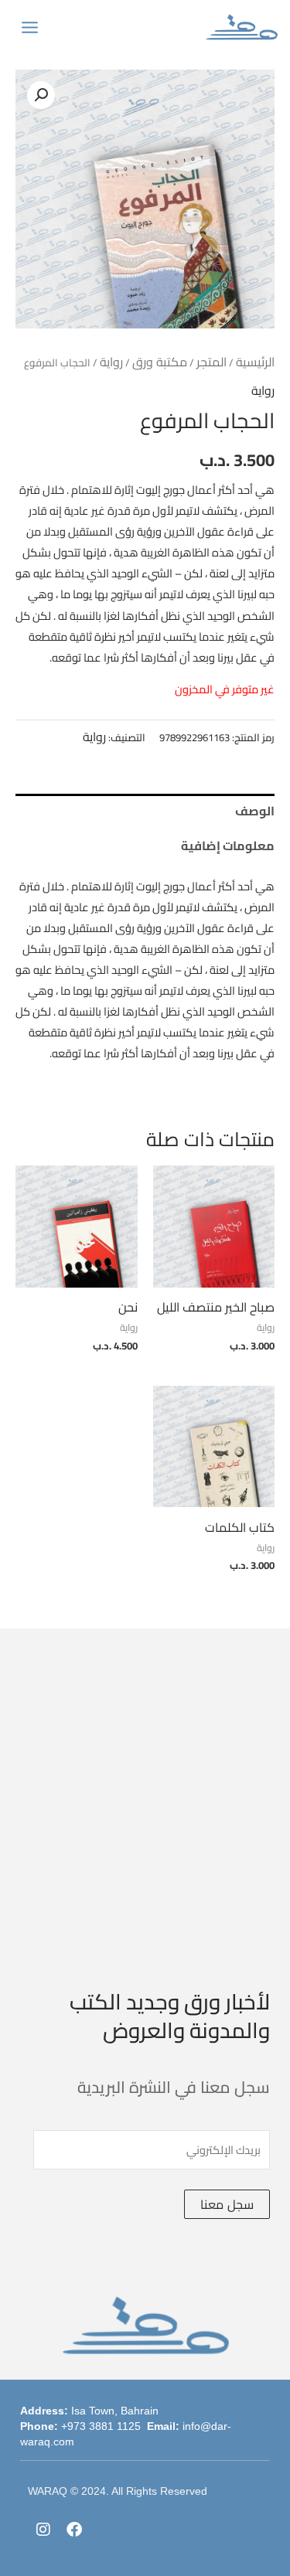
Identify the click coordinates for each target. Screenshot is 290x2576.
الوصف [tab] (255, 811)
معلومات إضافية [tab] (228, 846)
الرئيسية (255, 362)
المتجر (212, 362)
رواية (111, 362)
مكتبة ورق (160, 362)
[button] (41, 95)
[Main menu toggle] (30, 27)
